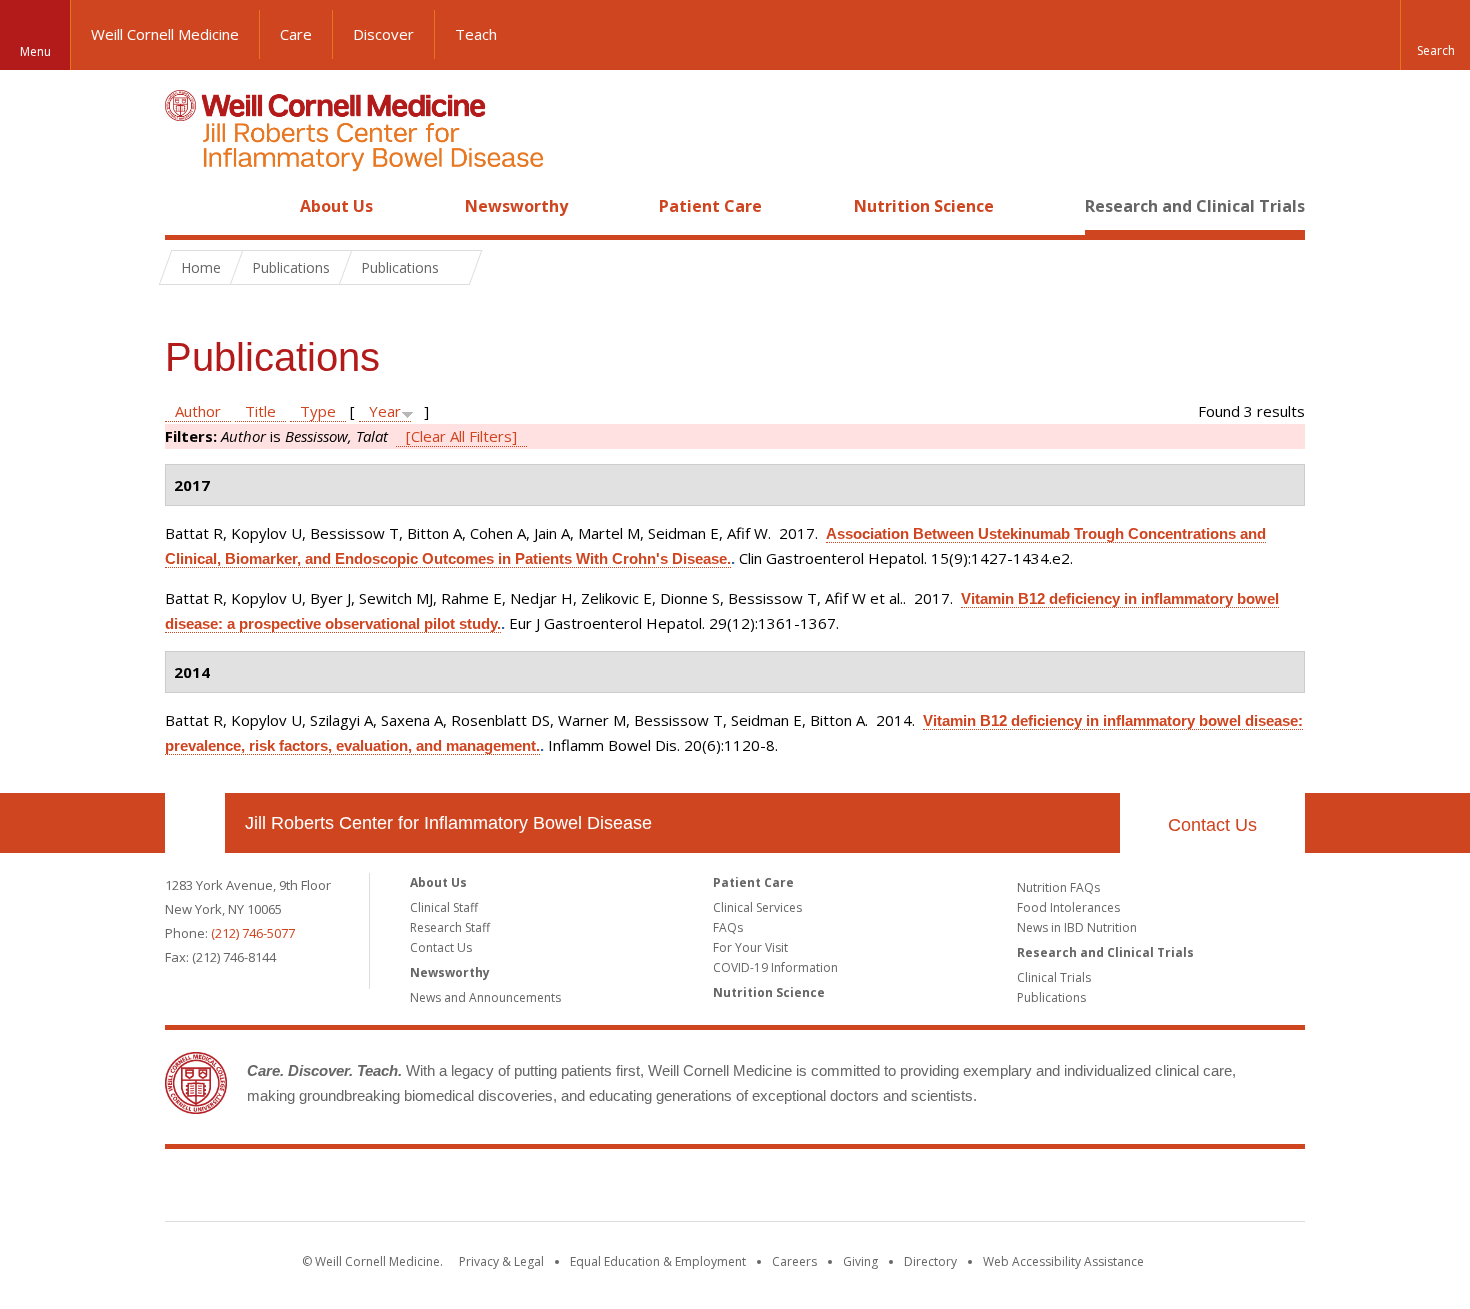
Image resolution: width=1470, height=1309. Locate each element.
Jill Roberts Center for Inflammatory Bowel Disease (448, 823)
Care (296, 34)
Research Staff (450, 927)
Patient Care (710, 206)
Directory (930, 1261)
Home (187, 206)
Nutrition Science (924, 206)
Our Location (195, 823)
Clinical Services (757, 907)
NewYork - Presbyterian (902, 1189)
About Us (336, 206)
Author (198, 411)
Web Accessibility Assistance (1063, 1261)
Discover (383, 34)
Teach (476, 34)
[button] (1435, 35)
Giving (860, 1261)
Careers (794, 1261)
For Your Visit (750, 947)
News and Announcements (485, 997)
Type (318, 411)
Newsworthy (516, 206)
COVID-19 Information (775, 967)
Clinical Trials (1054, 977)
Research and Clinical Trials (1195, 206)
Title (260, 411)
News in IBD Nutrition (1077, 927)
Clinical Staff (444, 907)
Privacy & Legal (501, 1261)
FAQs (728, 927)
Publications (1051, 997)
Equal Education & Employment (658, 1261)
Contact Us (1212, 825)
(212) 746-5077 (253, 933)
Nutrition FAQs (1058, 887)
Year (385, 411)
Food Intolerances (1068, 907)
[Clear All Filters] (461, 436)
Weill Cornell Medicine (165, 34)
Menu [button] (35, 51)
